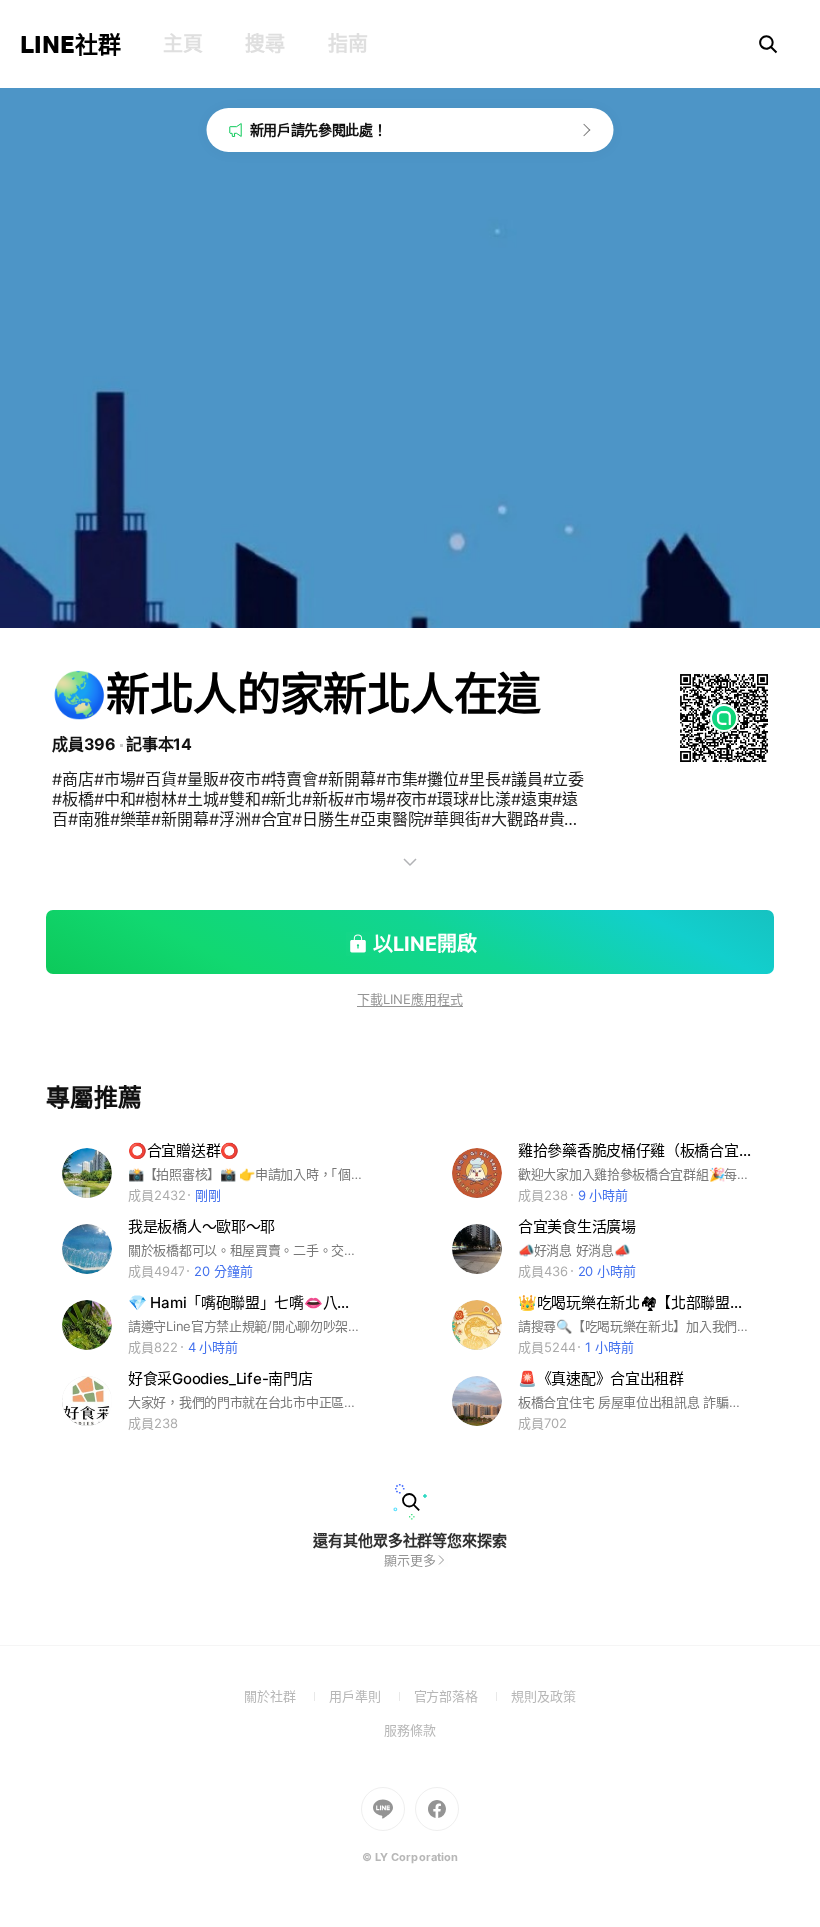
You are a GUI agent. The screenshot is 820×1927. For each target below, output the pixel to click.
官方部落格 (462, 1696)
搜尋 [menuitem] (264, 44)
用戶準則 (371, 1696)
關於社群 (286, 1696)
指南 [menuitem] (347, 44)
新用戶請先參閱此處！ (318, 129)
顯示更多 (410, 1560)
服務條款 (410, 1730)
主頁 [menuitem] (182, 44)
